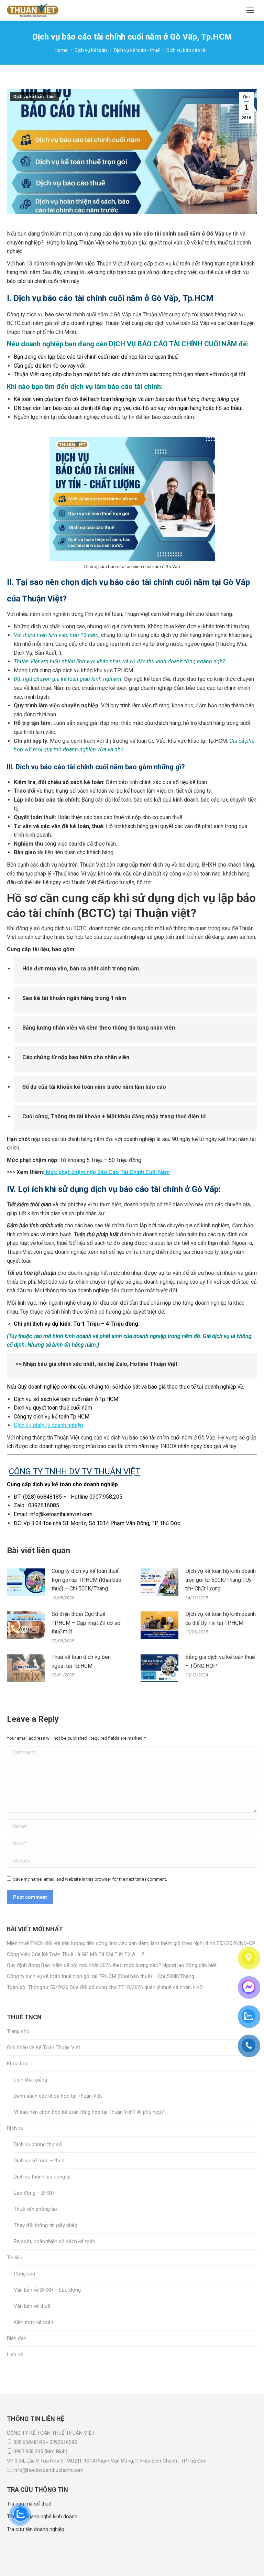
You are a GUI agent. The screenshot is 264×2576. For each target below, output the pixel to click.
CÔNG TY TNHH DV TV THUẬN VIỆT (75, 1471)
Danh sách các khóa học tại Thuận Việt (58, 2096)
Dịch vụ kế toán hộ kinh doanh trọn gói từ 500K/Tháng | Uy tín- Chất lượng (221, 1580)
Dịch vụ (15, 2128)
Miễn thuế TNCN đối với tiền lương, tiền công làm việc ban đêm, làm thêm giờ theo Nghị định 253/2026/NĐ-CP (131, 1943)
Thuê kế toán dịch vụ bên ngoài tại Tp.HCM (81, 1661)
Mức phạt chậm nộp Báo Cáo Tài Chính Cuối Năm (107, 1172)
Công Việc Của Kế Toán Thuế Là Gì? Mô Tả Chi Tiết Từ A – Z (76, 1954)
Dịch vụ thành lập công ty (42, 2177)
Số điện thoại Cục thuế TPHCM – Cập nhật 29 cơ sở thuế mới (86, 1623)
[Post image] (26, 1582)
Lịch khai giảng (30, 2080)
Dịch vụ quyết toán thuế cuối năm (53, 1408)
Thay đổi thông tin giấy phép (46, 2225)
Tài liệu (15, 2258)
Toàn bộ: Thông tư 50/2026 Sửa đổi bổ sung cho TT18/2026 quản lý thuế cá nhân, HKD (105, 1987)
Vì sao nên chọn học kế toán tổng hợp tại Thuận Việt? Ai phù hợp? (89, 2112)
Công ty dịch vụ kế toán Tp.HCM (52, 1417)
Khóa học (18, 2064)
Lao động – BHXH (34, 2193)
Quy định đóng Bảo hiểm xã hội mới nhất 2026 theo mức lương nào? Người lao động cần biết (112, 1965)
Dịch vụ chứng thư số (38, 2144)
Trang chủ (18, 2031)
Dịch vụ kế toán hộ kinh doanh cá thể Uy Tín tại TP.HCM (221, 1618)
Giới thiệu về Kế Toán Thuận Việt (43, 2047)
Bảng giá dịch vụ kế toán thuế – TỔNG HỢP (220, 1661)
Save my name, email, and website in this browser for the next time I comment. (90, 1879)
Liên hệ (15, 2355)
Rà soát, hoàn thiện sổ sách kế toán (54, 2241)
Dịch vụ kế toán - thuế (35, 97)
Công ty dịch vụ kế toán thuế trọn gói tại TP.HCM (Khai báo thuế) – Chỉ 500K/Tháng (86, 1580)
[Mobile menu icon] (250, 10)
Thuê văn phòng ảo (35, 2209)
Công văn (24, 2274)
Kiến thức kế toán (34, 2322)
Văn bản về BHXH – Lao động (47, 2290)
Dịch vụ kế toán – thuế (39, 2161)
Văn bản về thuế (32, 2306)
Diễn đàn (17, 2338)
